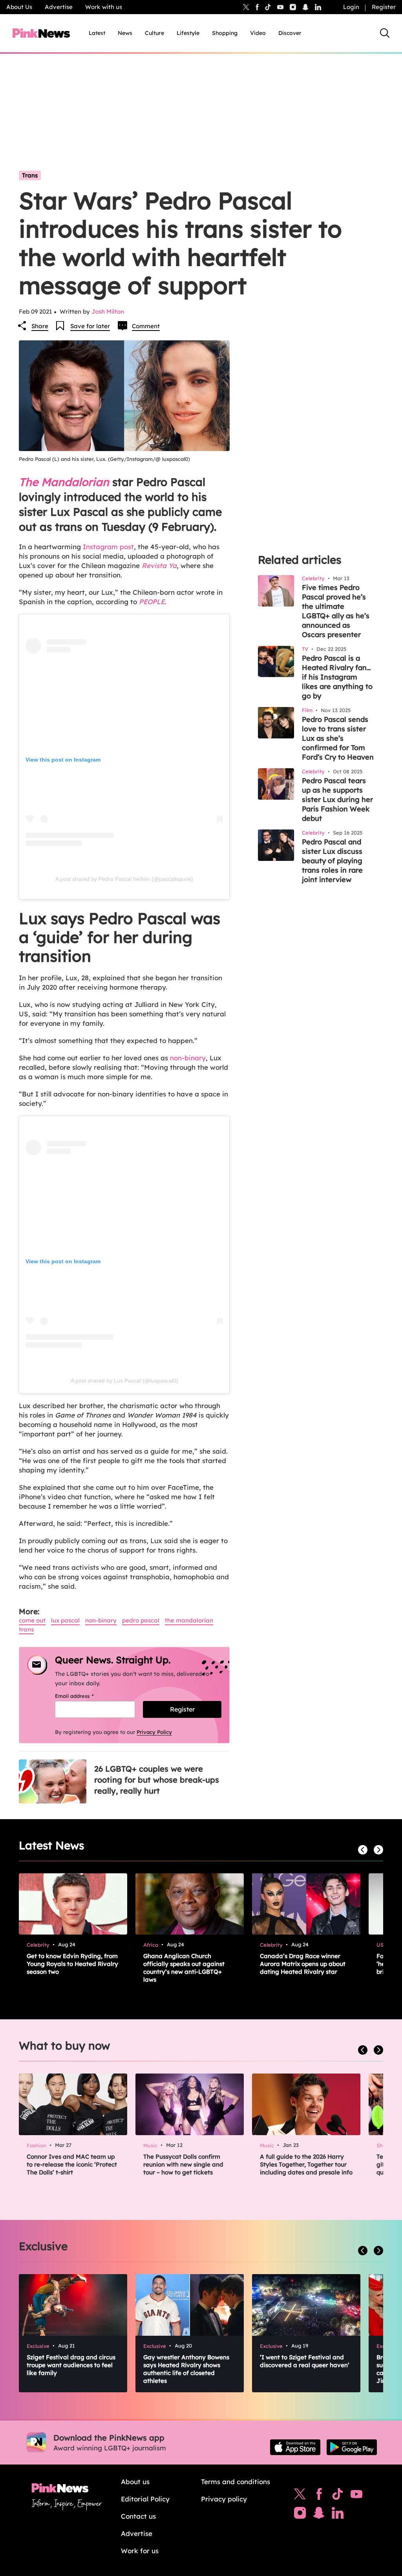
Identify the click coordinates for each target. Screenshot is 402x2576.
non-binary (188, 1058)
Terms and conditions (236, 2482)
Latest (97, 33)
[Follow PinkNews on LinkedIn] (318, 7)
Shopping (225, 33)
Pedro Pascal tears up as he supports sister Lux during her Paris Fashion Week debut (337, 799)
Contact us (138, 2516)
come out (32, 1620)
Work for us (140, 2551)
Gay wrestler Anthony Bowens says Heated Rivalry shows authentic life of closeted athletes (186, 2369)
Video (258, 33)
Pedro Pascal (141, 1620)
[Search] (385, 33)
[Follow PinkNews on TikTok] (338, 2496)
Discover (290, 33)
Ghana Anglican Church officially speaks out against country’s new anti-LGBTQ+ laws (184, 1968)
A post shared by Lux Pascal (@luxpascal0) (124, 1381)
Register (384, 7)
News (125, 33)
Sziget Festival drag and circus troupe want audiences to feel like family (71, 2365)
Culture (154, 33)
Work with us (104, 7)
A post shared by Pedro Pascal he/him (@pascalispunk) (124, 879)
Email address (84, 1696)
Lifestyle (188, 33)
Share (40, 326)
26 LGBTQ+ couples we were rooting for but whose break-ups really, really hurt (157, 1780)
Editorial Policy (145, 2499)
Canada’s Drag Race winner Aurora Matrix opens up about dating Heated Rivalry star (303, 1964)
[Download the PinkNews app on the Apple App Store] (295, 2447)
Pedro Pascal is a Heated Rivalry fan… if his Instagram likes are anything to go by (337, 677)
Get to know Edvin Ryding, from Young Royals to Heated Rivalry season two (72, 1964)
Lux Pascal (65, 1620)
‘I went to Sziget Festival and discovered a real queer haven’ (305, 2361)
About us (135, 2482)
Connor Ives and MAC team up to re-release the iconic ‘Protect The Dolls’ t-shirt (72, 2164)
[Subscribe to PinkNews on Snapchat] (319, 2515)
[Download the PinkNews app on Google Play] (352, 2447)
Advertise (59, 7)
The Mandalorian (189, 1620)
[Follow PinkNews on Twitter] (300, 2496)
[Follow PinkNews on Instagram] (300, 2515)
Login (351, 7)
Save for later (90, 326)
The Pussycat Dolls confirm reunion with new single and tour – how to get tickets (183, 2164)
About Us (19, 7)
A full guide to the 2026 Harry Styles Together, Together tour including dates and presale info (306, 2164)
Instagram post (107, 547)
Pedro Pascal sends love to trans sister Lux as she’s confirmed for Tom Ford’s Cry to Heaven (338, 738)
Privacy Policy (154, 1732)
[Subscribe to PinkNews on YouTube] (356, 2496)
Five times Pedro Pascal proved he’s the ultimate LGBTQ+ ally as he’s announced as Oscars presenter (336, 611)
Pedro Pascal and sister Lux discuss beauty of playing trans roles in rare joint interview (332, 861)
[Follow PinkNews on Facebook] (319, 2496)
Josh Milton (108, 311)
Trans (30, 175)
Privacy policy (224, 2499)
